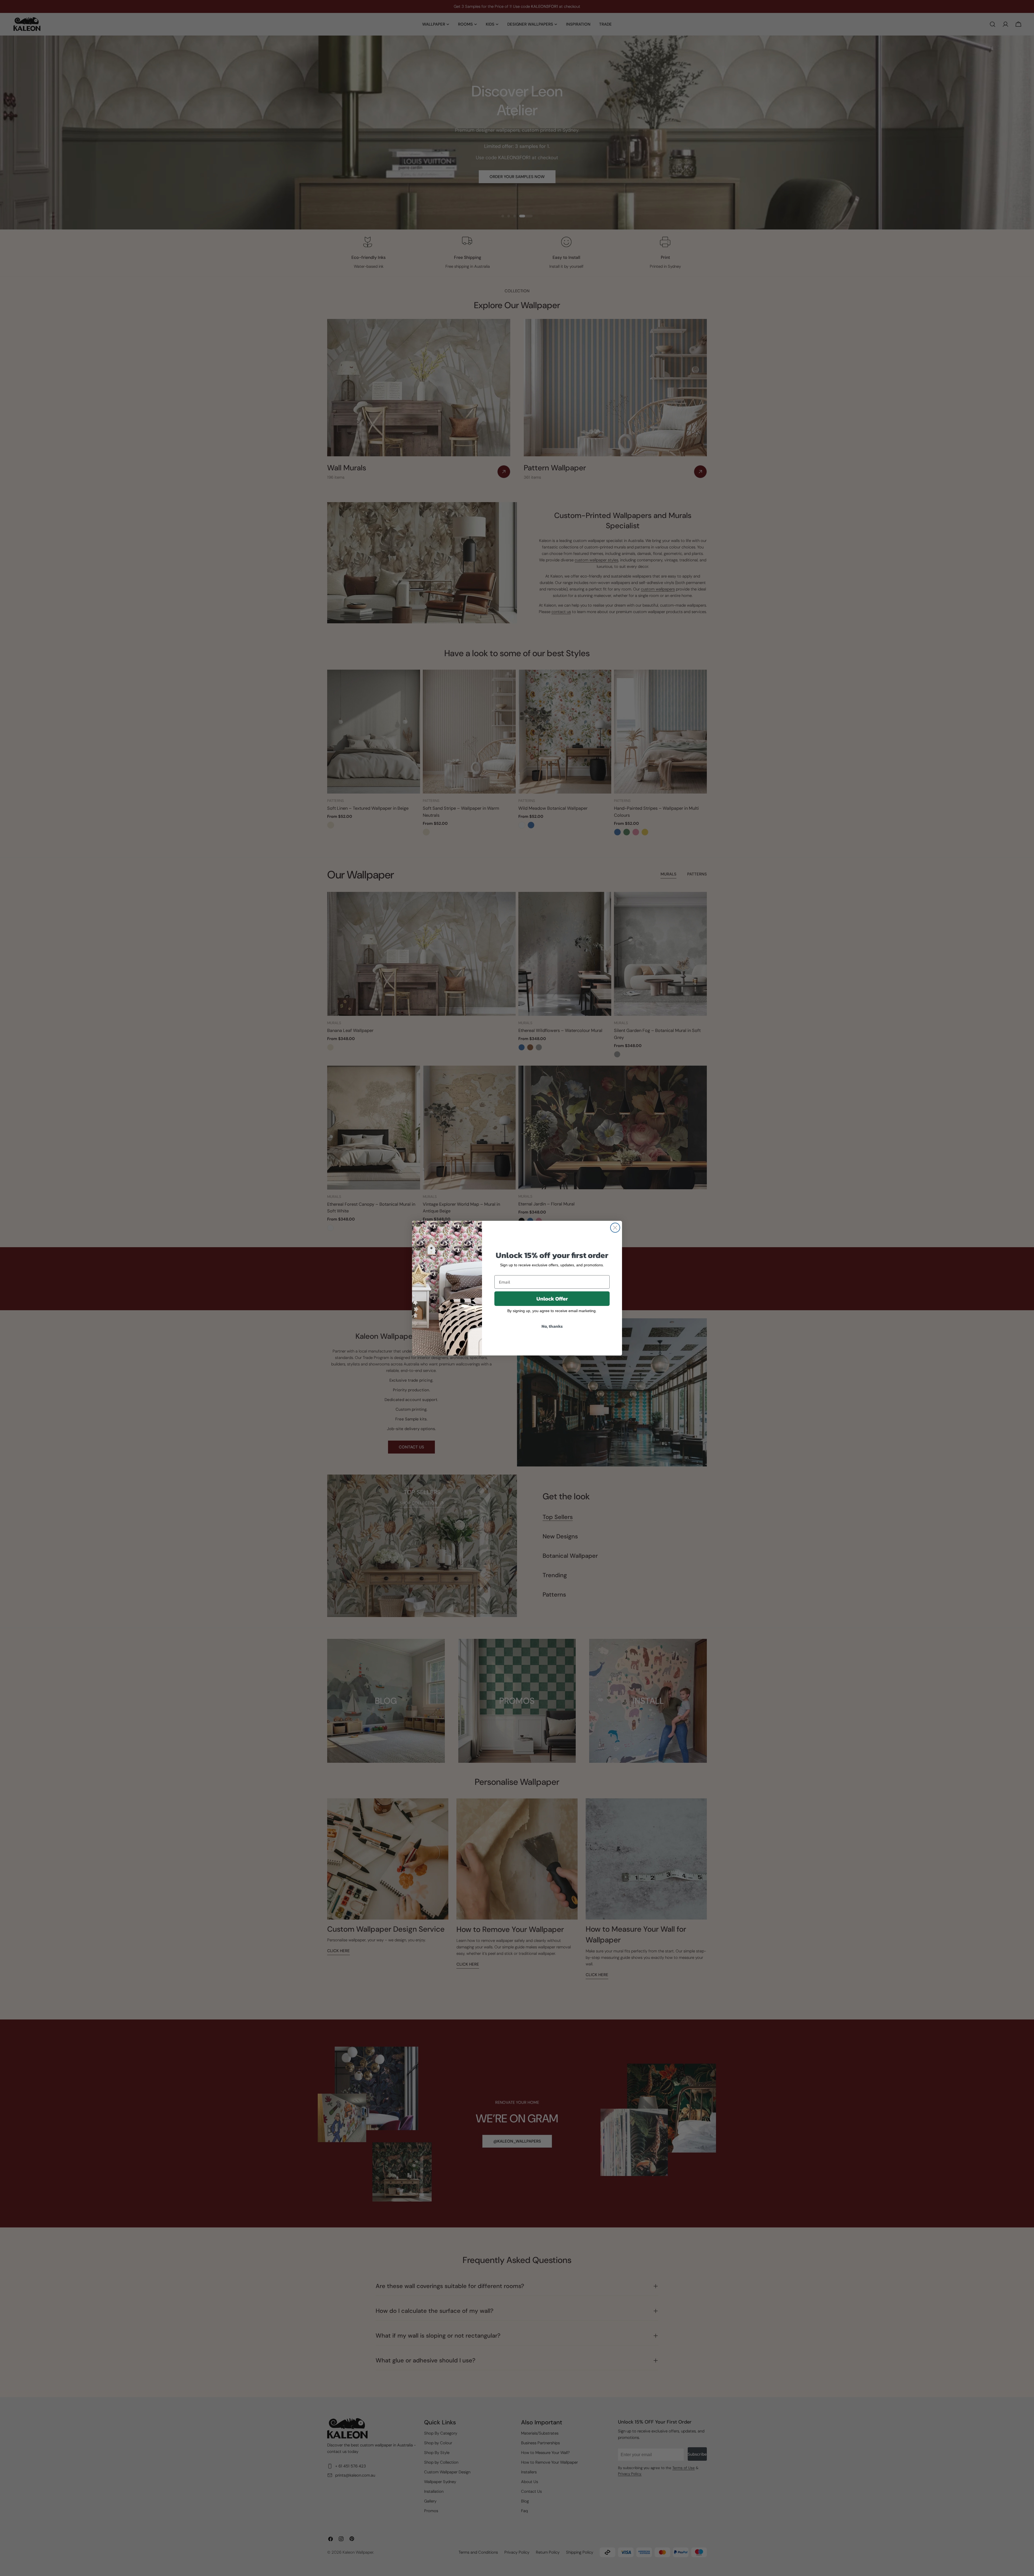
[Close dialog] (615, 1228)
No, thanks (552, 1326)
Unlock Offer (552, 1299)
